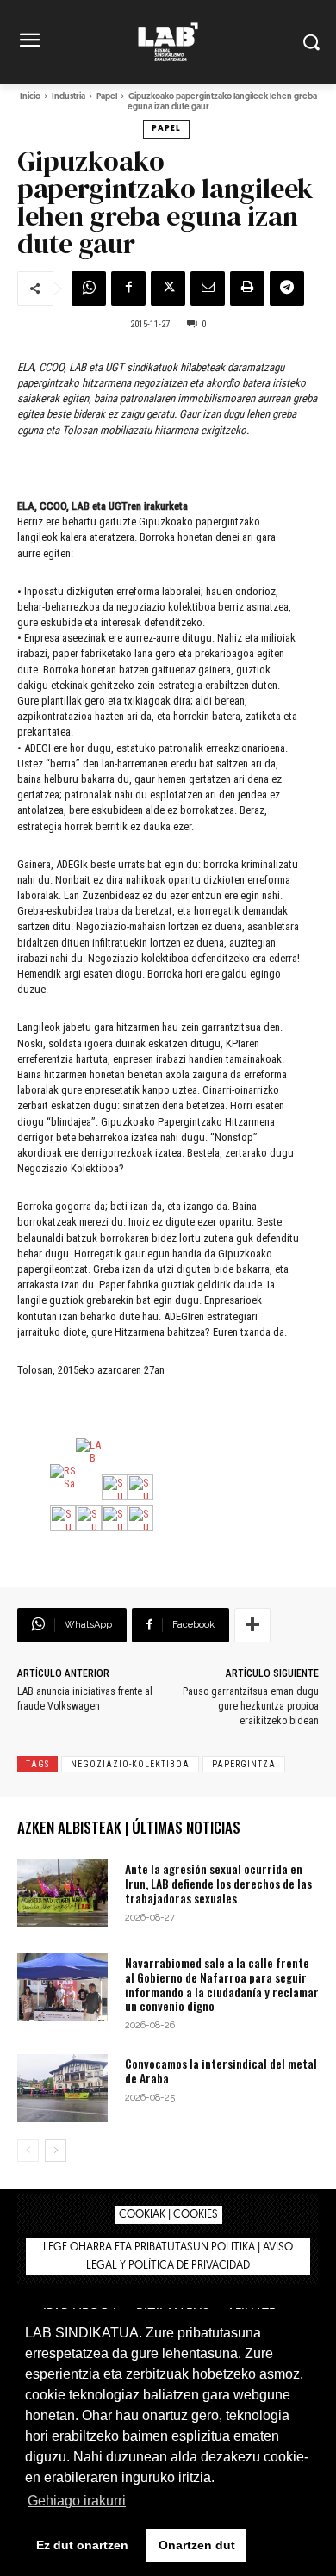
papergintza (244, 1764)
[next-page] (56, 2151)
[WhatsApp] (89, 289)
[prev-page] (28, 2151)
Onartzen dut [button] (197, 2545)
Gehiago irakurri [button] (77, 2501)
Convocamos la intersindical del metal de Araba (221, 2070)
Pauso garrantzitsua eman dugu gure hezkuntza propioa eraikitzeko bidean (251, 1706)
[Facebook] (128, 289)
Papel (107, 97)
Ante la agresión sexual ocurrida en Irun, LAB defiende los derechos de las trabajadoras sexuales (218, 1883)
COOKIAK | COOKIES (168, 2215)
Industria (68, 97)
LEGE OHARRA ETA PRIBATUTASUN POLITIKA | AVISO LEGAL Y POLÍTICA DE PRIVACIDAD (168, 2256)
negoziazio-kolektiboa (130, 1764)
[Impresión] (247, 289)
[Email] (208, 289)
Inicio (30, 97)
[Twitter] (168, 289)
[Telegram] (287, 289)
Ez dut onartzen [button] (82, 2545)
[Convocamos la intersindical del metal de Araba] (62, 2088)
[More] (252, 1625)
